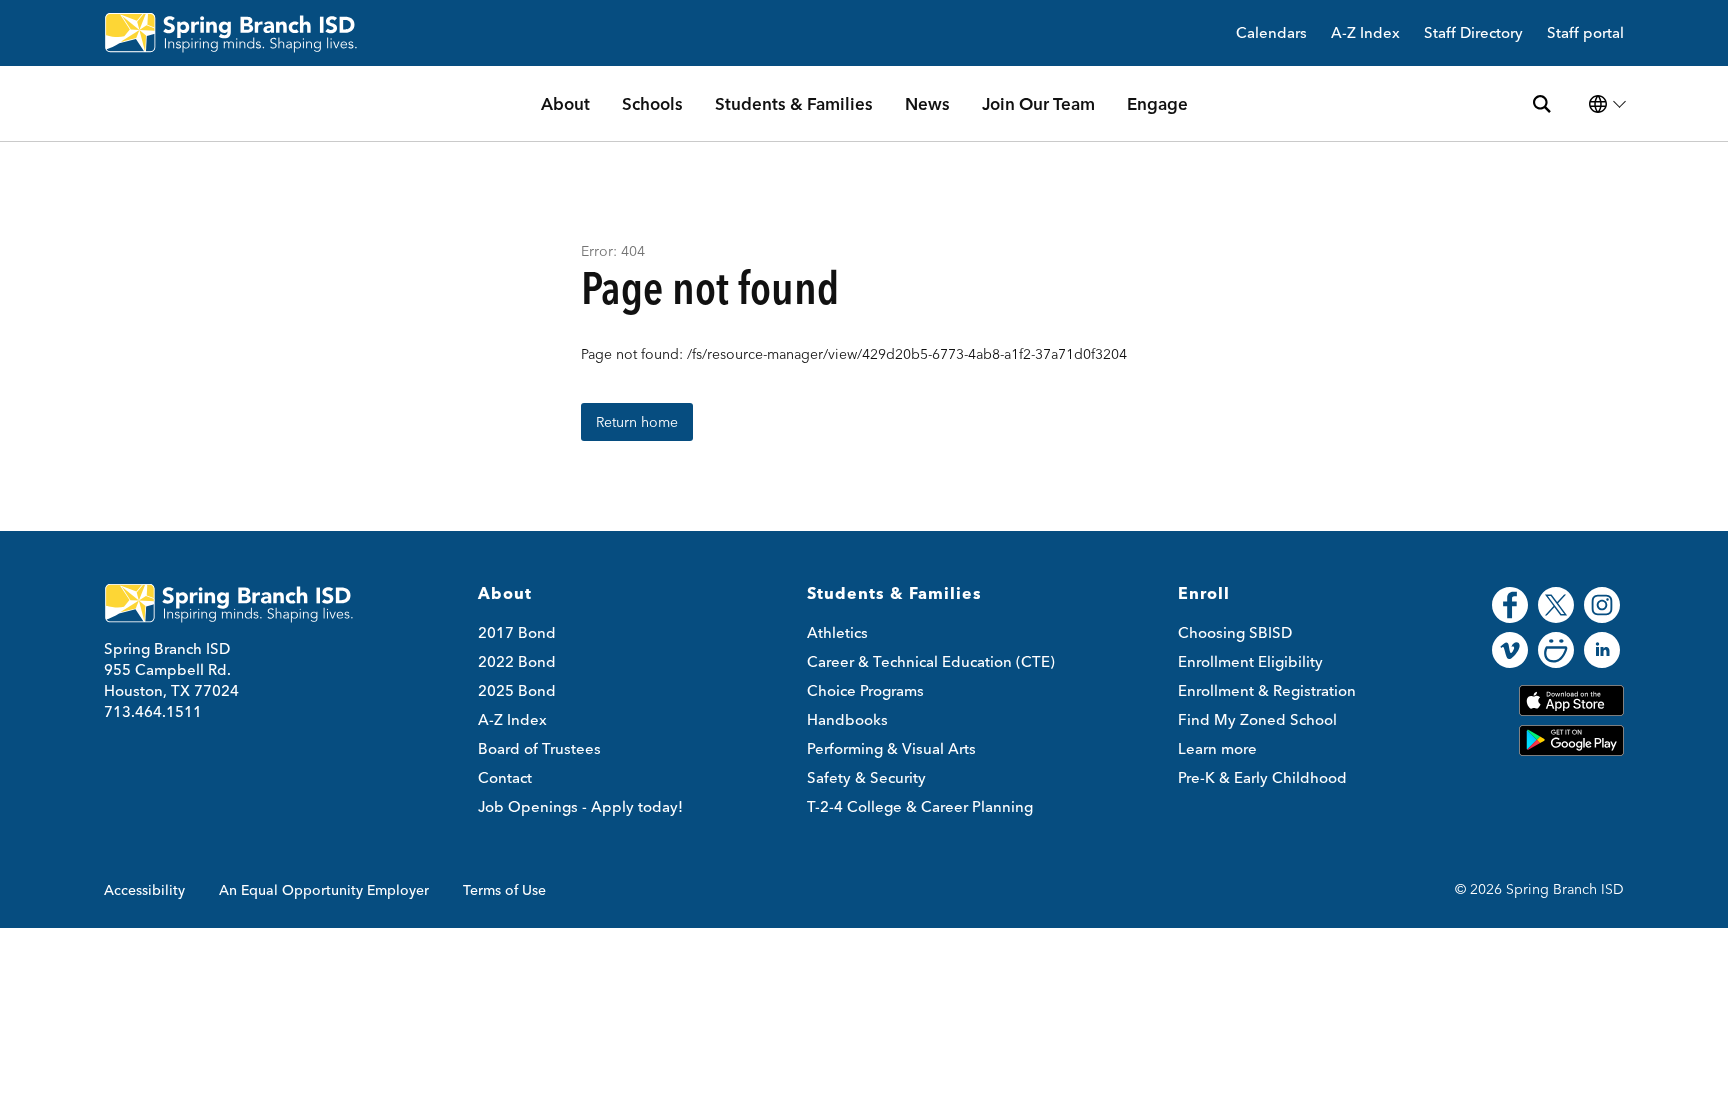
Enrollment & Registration (1267, 690)
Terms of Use (504, 890)
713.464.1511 (153, 711)
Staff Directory (1473, 33)
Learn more (1217, 748)
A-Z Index (1365, 33)
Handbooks (847, 719)
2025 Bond (517, 690)
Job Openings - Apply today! (580, 806)
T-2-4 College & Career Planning (920, 806)
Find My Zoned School (1257, 719)
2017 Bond (517, 632)
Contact (505, 777)
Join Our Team (1038, 103)
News (927, 103)
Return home (637, 422)
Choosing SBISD (1235, 632)
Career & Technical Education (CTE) (931, 661)
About (565, 103)
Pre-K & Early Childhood (1262, 777)
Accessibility (144, 890)
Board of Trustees (539, 748)
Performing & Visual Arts (891, 748)
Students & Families (794, 103)
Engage (1157, 103)
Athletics (837, 632)
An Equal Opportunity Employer (324, 890)
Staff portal (1585, 33)
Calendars (1271, 33)
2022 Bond (517, 661)
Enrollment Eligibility (1250, 661)
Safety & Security (866, 777)
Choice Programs (865, 690)
